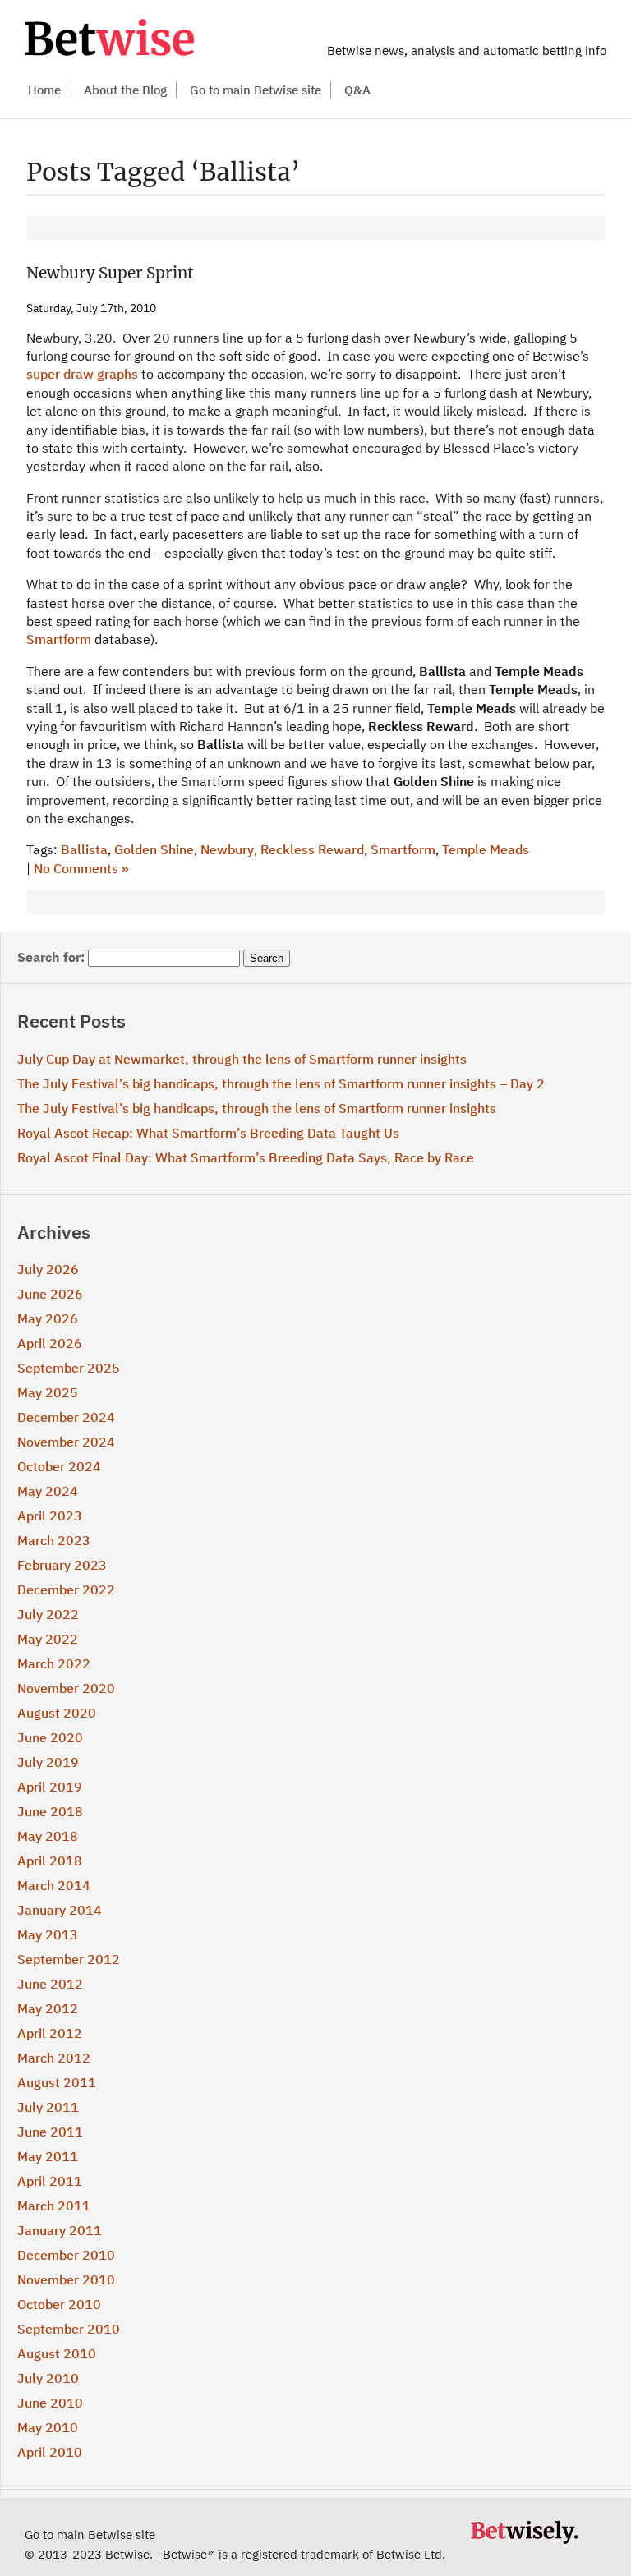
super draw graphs (84, 374)
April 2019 (50, 1787)
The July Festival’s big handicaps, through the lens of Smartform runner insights (257, 1108)
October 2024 (59, 1466)
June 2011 (50, 2132)
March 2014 (54, 1885)
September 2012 (69, 1959)
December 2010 (66, 2255)
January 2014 (60, 1910)
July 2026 (48, 1269)
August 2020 (57, 1713)
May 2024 (48, 1491)
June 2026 (50, 1294)
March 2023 (54, 1540)
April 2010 (50, 2452)
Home (44, 90)
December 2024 (66, 1417)
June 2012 (50, 1984)
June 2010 (50, 2403)
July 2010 (48, 2378)
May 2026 (48, 1318)
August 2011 (57, 2082)
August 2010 (57, 2353)
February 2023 (62, 1565)
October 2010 (59, 2304)
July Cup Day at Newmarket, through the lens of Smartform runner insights (242, 1059)
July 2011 (48, 2107)
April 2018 (50, 1861)
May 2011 (48, 2156)
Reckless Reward (312, 849)
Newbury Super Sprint (110, 273)
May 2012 (48, 2008)
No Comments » (81, 868)
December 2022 (66, 1589)
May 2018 (48, 1836)
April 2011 (50, 2181)
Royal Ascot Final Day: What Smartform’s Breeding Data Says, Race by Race (246, 1157)
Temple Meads (486, 849)
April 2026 (50, 1343)
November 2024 (66, 1442)
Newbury (227, 849)
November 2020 (66, 1688)
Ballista (84, 849)
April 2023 (50, 1516)
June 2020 (50, 1737)
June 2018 (50, 1811)
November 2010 (66, 2279)
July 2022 (48, 1614)
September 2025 (69, 1368)
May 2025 (48, 1392)
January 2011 (60, 2230)
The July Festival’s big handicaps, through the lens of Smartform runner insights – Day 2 (281, 1083)
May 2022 (48, 1639)
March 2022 (54, 1663)
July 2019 (48, 1762)
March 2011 (54, 2206)
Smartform (59, 639)
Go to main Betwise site (256, 90)
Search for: (51, 957)
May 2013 (48, 1934)
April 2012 (50, 2033)
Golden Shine (154, 849)
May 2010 (48, 2427)
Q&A (357, 90)
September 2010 (69, 2329)
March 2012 (54, 2058)
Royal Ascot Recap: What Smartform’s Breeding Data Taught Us (208, 1133)
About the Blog (125, 90)
